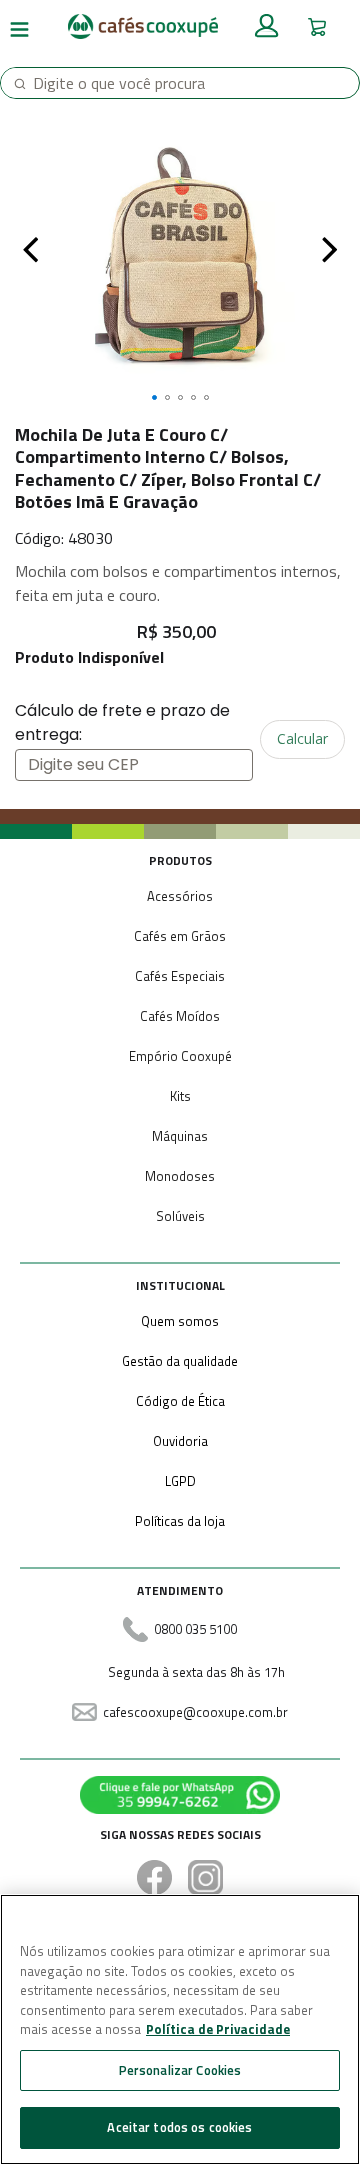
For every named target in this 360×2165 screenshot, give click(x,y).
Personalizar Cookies (180, 2070)
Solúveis (180, 1216)
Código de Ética (180, 1401)
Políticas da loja (180, 1521)
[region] (180, 2029)
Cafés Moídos (180, 1016)
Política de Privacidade (218, 2029)
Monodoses (180, 1176)
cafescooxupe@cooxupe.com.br (195, 1712)
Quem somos (180, 1321)
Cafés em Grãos (180, 936)
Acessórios (180, 896)
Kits (180, 1096)
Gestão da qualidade (180, 1361)
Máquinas (180, 1136)
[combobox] (172, 83)
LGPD (180, 1481)
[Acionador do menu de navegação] (19, 29)
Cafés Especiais (180, 976)
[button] (266, 25)
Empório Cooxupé (180, 1056)
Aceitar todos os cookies (179, 2127)
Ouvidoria (180, 1441)
